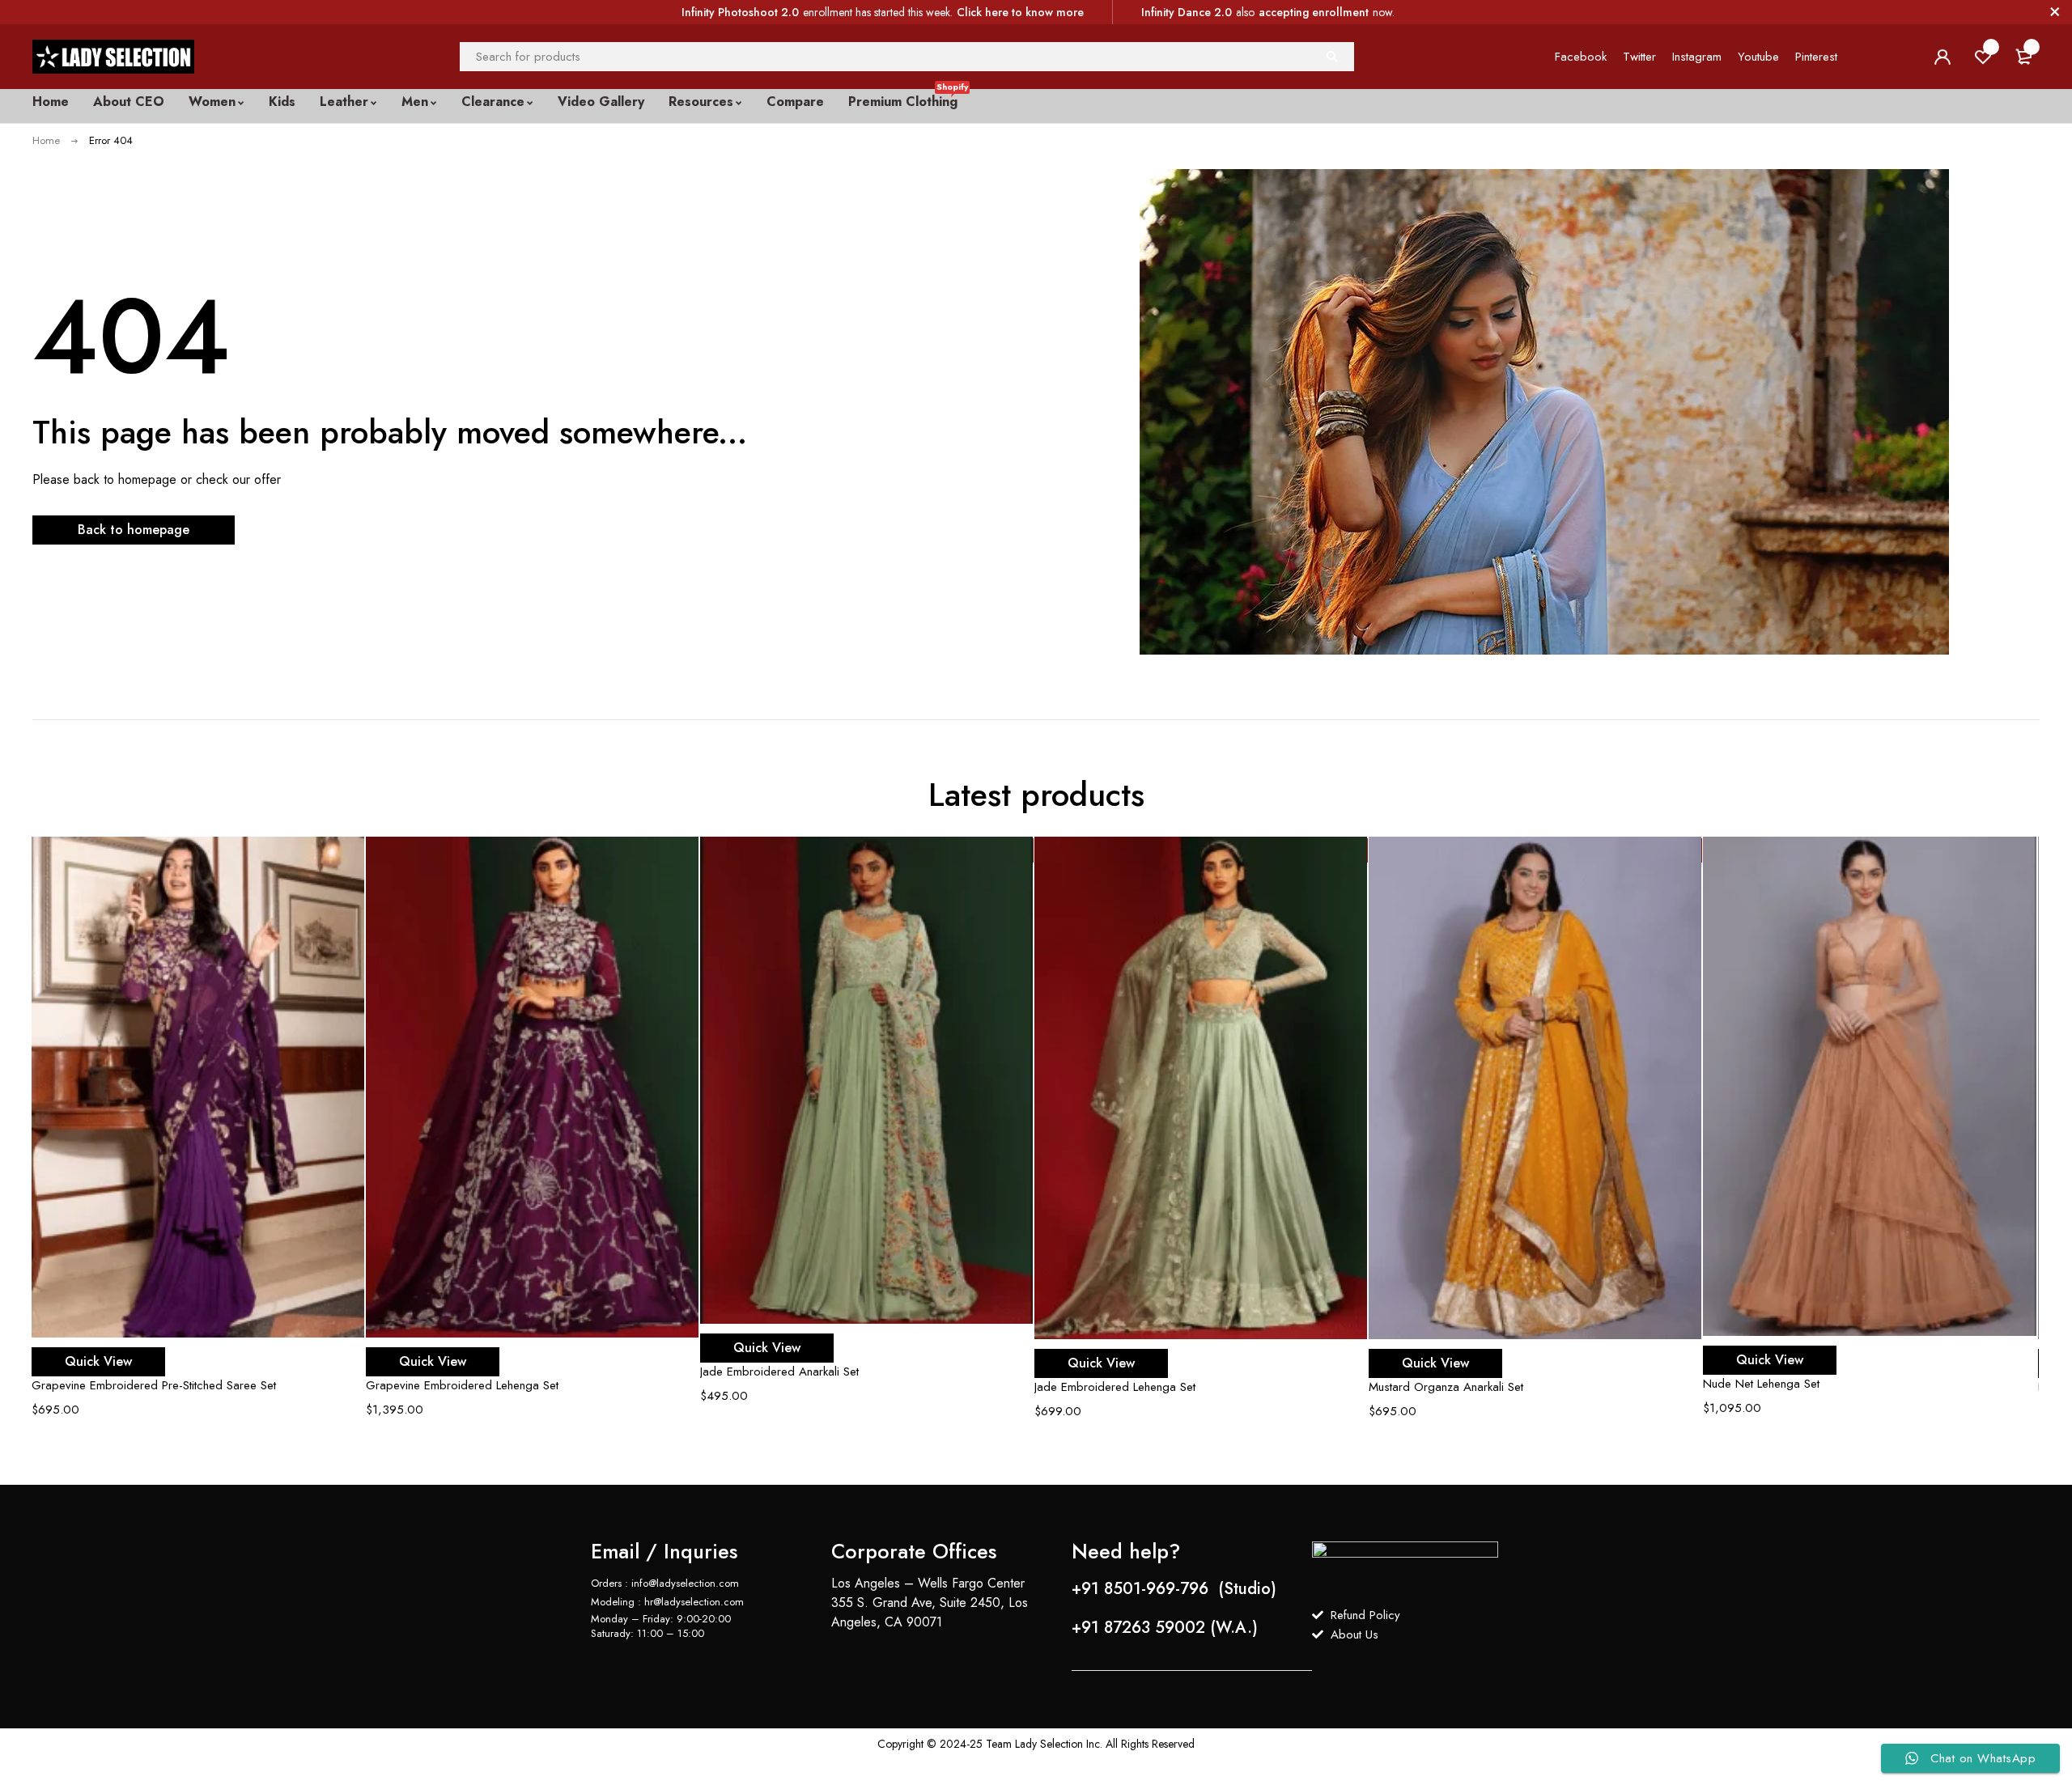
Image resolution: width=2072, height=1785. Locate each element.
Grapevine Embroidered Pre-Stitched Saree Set (154, 1385)
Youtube (1758, 57)
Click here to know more (1020, 12)
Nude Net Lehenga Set (1761, 1384)
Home (46, 140)
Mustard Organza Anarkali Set (1446, 1387)
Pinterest (1816, 57)
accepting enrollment (1314, 12)
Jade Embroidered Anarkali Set (779, 1372)
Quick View (98, 1361)
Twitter (1639, 57)
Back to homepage (134, 530)
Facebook (1581, 57)
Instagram (1697, 57)
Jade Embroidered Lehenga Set (1115, 1387)
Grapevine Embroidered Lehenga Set (462, 1385)
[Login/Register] (1942, 57)
